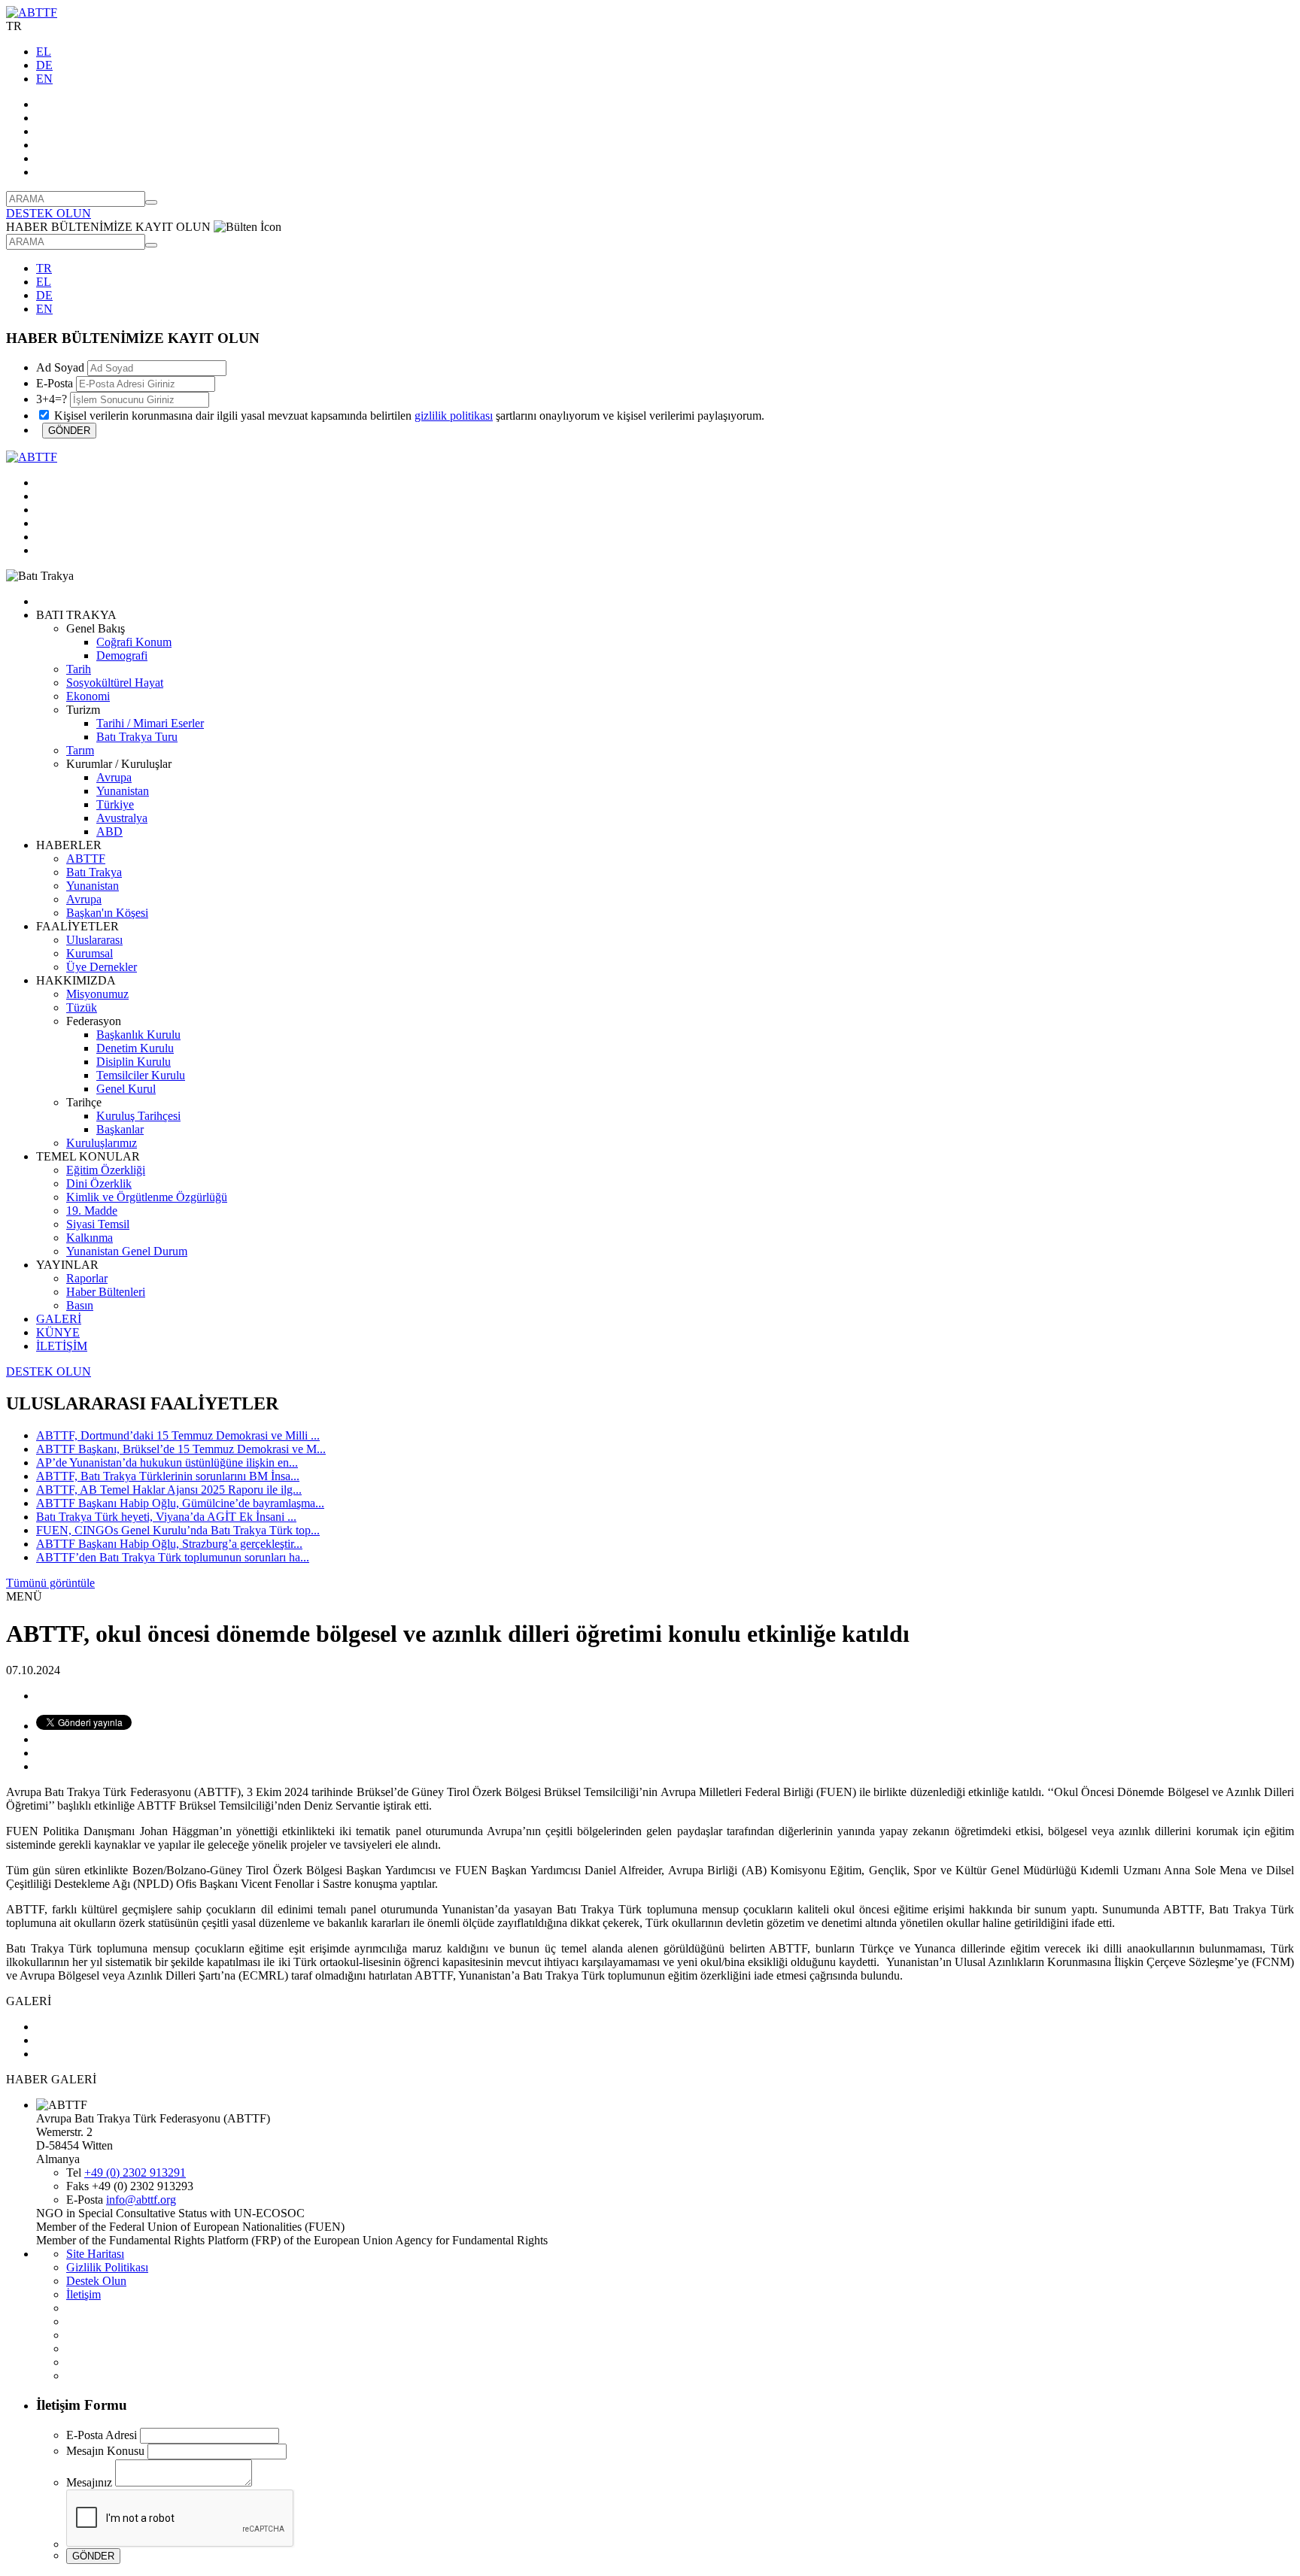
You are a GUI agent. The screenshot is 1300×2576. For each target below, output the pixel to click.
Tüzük (82, 1007)
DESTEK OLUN (49, 213)
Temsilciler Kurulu (141, 1075)
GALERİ (59, 1319)
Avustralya (122, 818)
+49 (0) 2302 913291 (135, 2172)
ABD (109, 831)
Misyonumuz (97, 994)
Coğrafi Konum (134, 642)
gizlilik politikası (454, 416)
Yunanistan (123, 791)
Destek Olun (96, 2281)
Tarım (80, 750)
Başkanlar (120, 1129)
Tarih (79, 669)
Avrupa (114, 777)
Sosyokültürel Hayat (115, 683)
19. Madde (92, 1211)
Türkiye (115, 804)
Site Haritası (95, 2254)
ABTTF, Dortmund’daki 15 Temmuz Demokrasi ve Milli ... (178, 1435)
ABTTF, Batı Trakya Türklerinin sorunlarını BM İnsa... (168, 1476)
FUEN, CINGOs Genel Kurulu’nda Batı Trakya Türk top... (178, 1530)
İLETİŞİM (62, 1346)
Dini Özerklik (99, 1183)
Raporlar (87, 1278)
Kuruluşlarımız (102, 1143)
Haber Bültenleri (106, 1292)
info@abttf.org (141, 2200)
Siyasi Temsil (98, 1224)
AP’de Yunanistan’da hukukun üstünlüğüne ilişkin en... (167, 1462)
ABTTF (86, 859)
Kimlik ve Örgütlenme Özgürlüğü (147, 1197)
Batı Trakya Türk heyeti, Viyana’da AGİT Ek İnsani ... (166, 1517)
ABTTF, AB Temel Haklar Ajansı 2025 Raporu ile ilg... (169, 1490)
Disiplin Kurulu (134, 1062)
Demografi (122, 655)
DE (44, 65)
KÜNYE (58, 1332)
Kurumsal (90, 953)
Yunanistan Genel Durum (127, 1251)
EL (44, 52)
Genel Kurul (126, 1089)
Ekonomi (88, 696)
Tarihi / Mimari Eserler (150, 723)
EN (44, 79)
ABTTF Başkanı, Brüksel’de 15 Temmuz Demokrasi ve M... (181, 1449)
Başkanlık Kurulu (138, 1035)
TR (44, 268)
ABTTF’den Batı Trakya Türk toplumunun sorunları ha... (173, 1557)
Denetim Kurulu (135, 1048)
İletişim (84, 2294)
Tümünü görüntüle (50, 1583)
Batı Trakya (94, 872)
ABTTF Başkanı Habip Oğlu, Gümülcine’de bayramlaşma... (180, 1503)
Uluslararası (94, 940)
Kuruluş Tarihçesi (138, 1116)
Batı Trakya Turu (137, 737)
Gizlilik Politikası (107, 2267)
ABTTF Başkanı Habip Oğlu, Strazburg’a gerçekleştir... (169, 1544)
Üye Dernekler (102, 967)
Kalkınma (90, 1238)
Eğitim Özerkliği (106, 1170)
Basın (80, 1305)
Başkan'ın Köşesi (107, 913)
